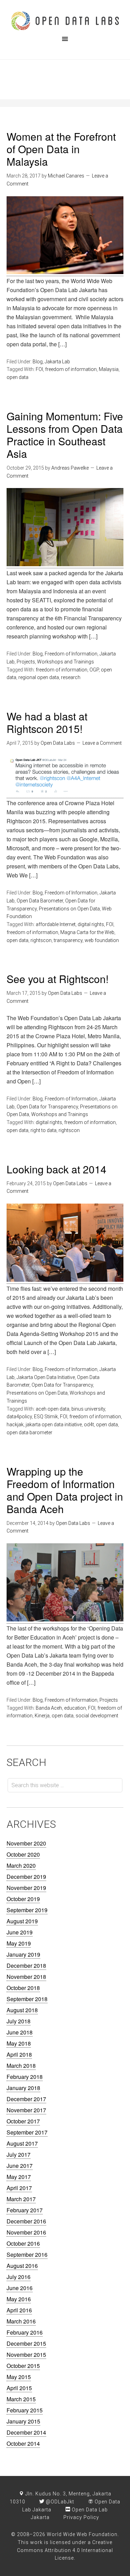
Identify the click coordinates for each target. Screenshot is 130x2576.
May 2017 (19, 2177)
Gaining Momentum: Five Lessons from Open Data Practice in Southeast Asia (65, 435)
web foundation (102, 940)
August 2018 (22, 2010)
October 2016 (23, 2243)
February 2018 (25, 2077)
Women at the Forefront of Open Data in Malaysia (61, 149)
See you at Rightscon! (58, 979)
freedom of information (71, 369)
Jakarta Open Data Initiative (46, 1377)
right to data (44, 1130)
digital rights (91, 924)
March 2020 (21, 1865)
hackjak (15, 1425)
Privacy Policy (81, 2517)
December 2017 (26, 2099)
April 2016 (19, 2310)
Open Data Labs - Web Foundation (65, 21)
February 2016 (25, 2332)
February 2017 (25, 2210)
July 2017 (19, 2154)
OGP (94, 670)
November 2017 (26, 2110)
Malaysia (109, 369)
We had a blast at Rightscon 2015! (47, 722)
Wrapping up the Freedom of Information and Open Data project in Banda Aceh (65, 1490)
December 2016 (26, 2221)
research (71, 677)
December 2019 (26, 1877)
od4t (89, 1425)
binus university (88, 1409)
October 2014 (23, 2443)
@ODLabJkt (59, 2502)
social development (97, 1716)
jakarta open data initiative (54, 1425)
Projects (26, 662)
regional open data (39, 677)
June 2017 (20, 2166)
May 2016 (19, 2299)
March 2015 (21, 2399)
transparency (68, 940)
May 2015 (19, 2377)
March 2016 (21, 2321)
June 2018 (20, 2032)
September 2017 (27, 2132)
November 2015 (26, 2355)
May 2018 (19, 2043)
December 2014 (26, 2432)
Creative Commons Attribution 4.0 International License (65, 2550)
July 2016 (19, 2277)
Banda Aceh (49, 1708)
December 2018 (26, 1966)
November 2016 (26, 2232)
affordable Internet (56, 924)
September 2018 (27, 1999)
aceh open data (53, 1409)
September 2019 (27, 1910)
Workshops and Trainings (66, 662)
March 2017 (21, 2199)
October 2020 (23, 1854)
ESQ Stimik (46, 1417)
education (75, 1708)
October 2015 (23, 2366)
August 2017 (22, 2143)
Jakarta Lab (57, 362)
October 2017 (23, 2121)
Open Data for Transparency (47, 1107)
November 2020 (26, 1843)
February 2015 (25, 2410)
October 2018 (23, 1988)
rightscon (41, 940)
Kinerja (42, 1716)
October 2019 (23, 1899)
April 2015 (19, 2388)
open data (18, 377)
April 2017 (19, 2188)
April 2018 (19, 2054)
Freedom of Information (71, 654)
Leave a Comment (102, 743)
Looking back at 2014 (57, 1169)
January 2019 (23, 1954)
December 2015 (26, 2343)
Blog (38, 362)
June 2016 (20, 2288)
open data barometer (29, 1433)
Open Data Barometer (40, 901)
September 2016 (27, 2255)
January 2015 (23, 2421)
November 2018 (26, 1977)
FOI (39, 369)
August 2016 (22, 2266)
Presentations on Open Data (69, 909)
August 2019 (22, 1921)
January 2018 (23, 2088)
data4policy (19, 1417)
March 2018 (21, 2066)
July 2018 (19, 2021)
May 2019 (19, 1943)
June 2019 (20, 1932)
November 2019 (26, 1888)
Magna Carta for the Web (87, 932)
